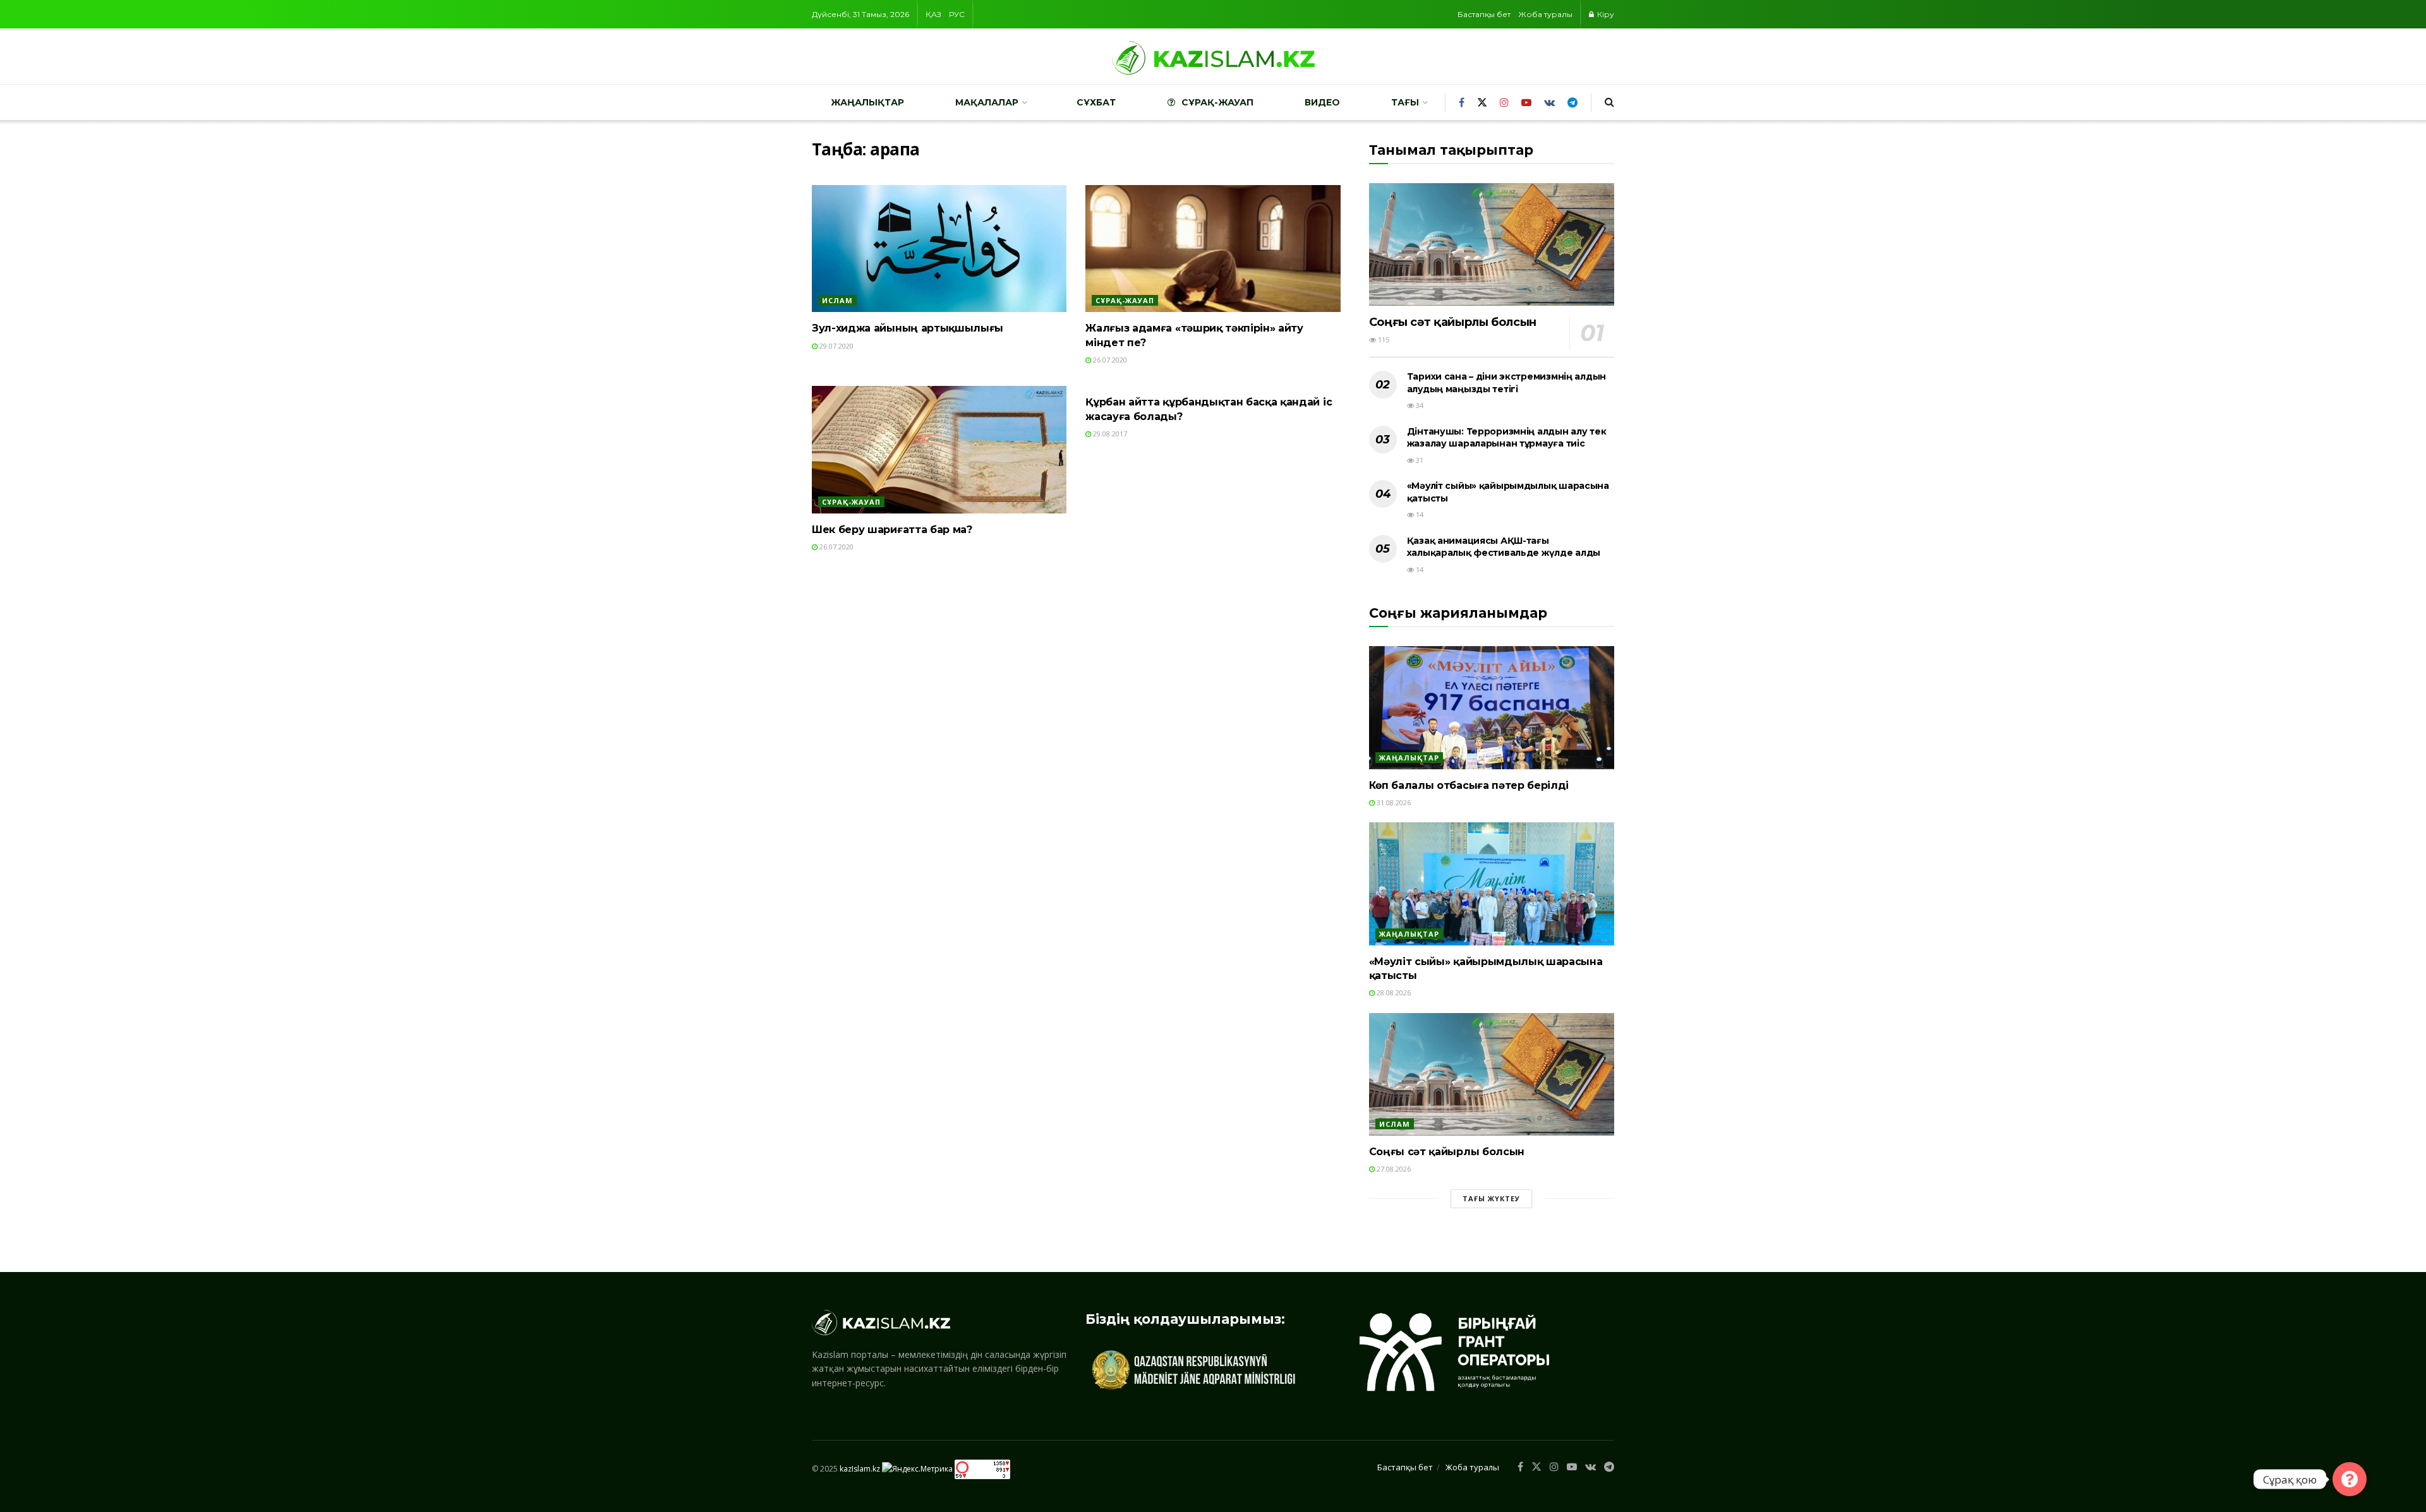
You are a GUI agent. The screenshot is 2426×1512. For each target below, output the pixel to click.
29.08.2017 (1109, 434)
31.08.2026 (1393, 802)
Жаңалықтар (867, 102)
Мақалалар (987, 102)
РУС (957, 14)
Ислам (837, 300)
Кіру (1605, 14)
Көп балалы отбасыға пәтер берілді (1469, 785)
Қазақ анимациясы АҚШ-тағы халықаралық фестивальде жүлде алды (1504, 547)
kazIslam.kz (860, 1468)
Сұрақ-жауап (1217, 102)
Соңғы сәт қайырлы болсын (1453, 322)
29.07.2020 (836, 346)
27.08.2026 (1393, 1169)
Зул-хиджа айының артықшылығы (908, 328)
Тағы (1405, 102)
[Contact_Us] (2350, 1479)
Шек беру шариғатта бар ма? (892, 530)
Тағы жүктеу (1491, 1198)
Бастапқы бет (1484, 14)
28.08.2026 (1393, 993)
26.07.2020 (1109, 360)
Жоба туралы (1545, 14)
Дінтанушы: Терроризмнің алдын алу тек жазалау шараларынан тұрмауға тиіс (1507, 438)
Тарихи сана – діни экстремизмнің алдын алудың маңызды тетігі (1506, 383)
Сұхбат (1096, 102)
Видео (1322, 102)
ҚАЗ (933, 14)
